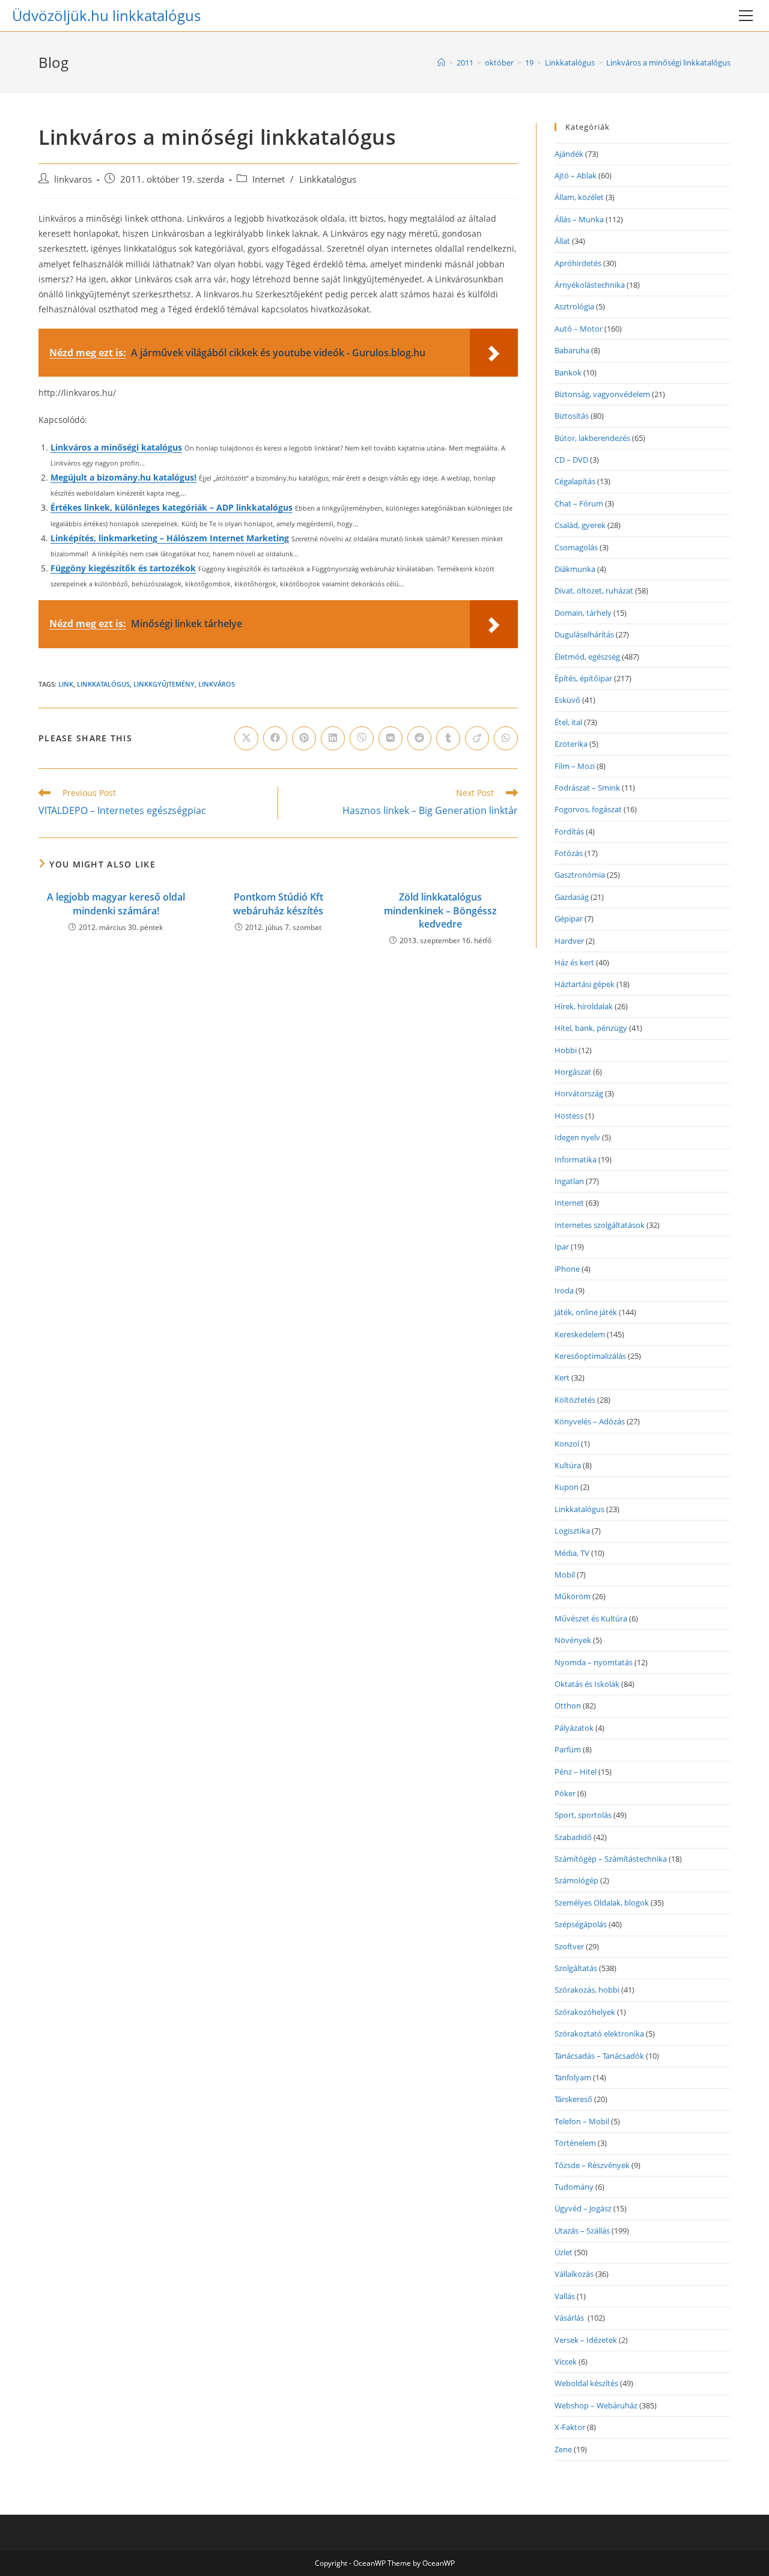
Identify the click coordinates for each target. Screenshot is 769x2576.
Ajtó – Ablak (576, 175)
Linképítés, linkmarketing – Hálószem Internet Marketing (170, 538)
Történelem (575, 2143)
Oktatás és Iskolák (587, 1684)
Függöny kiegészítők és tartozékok (123, 568)
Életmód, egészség (587, 657)
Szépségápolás (581, 1924)
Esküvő (567, 700)
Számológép (576, 1880)
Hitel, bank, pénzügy (591, 1028)
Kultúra (568, 1465)
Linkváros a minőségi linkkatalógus (668, 62)
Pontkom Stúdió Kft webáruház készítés (278, 904)
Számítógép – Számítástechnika (611, 1859)
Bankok (568, 372)
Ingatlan (569, 1181)
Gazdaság (572, 897)
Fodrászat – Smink (587, 788)
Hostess (569, 1116)
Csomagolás (576, 547)
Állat (562, 241)
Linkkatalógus (328, 179)
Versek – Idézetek (586, 2340)
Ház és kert (574, 962)
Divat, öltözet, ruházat (594, 591)
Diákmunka (575, 569)
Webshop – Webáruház (596, 2405)
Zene (563, 2449)
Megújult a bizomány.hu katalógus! (123, 477)
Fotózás (569, 853)
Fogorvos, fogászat (588, 809)
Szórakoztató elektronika (599, 2034)
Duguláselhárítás (584, 634)
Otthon (568, 1706)
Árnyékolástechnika (590, 285)
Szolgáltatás (576, 1968)
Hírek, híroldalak (584, 1006)
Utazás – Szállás (582, 2231)
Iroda (564, 1290)
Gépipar (569, 919)
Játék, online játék (586, 1312)
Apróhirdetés (578, 263)
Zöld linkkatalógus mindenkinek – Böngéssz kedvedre (440, 910)
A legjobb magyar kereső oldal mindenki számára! (116, 904)
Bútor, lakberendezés (592, 438)
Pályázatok (574, 1728)
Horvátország (579, 1093)
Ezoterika (571, 744)
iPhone (567, 1269)
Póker (565, 1793)
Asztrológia (574, 306)
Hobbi (566, 1050)
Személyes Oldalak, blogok (602, 1903)
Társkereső (573, 2099)
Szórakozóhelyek (585, 2012)
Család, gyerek (580, 525)
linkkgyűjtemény (164, 684)
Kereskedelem (580, 1334)
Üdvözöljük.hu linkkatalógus (106, 15)
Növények (573, 1640)
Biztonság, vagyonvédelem (602, 394)
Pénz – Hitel (576, 1772)
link (66, 684)
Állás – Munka (579, 219)
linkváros (217, 684)
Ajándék (569, 154)
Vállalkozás (574, 2274)
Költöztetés (575, 1400)
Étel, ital (568, 722)
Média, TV (572, 1553)
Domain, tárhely (583, 613)
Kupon (567, 1487)
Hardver (569, 941)
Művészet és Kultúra (591, 1618)
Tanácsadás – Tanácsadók (599, 2056)
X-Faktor (570, 2427)
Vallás (565, 2296)
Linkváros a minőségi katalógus (116, 447)
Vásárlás (570, 2318)
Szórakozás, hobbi (587, 1990)
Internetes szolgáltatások (600, 1225)
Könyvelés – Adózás (590, 1421)
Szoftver (569, 1946)
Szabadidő (573, 1837)
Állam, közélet (579, 197)
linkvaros (73, 179)
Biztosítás (572, 416)
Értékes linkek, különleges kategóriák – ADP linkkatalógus (172, 507)
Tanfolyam (573, 2077)
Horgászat (573, 1072)
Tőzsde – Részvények (592, 2165)
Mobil (565, 1575)
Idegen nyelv (577, 1137)
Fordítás (569, 831)
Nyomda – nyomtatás (594, 1662)
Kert (562, 1378)
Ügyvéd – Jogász (583, 2208)
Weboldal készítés (586, 2383)
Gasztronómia (580, 875)
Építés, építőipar (583, 678)
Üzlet (564, 2252)
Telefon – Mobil (582, 2121)
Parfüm (568, 1749)
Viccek (566, 2362)
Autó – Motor (579, 329)
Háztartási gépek (585, 984)
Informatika (576, 1159)
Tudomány (574, 2187)
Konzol (567, 1444)
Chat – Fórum (579, 503)
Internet (269, 179)
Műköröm (573, 1596)
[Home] (441, 62)
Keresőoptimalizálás (590, 1356)
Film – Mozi (575, 766)
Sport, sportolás (583, 1815)
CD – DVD (571, 460)
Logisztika (572, 1531)
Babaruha (572, 350)
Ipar (562, 1247)
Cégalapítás (575, 481)
